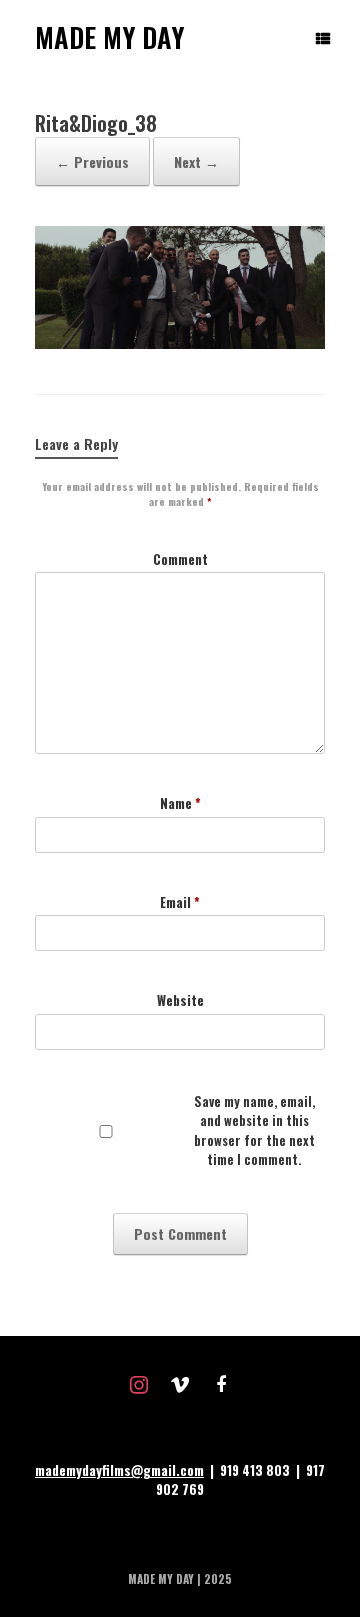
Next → (196, 161)
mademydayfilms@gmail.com (119, 1470)
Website (180, 1000)
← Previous (92, 161)
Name (180, 803)
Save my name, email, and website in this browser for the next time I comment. (254, 1131)
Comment (180, 559)
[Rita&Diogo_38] (180, 343)
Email (180, 902)
